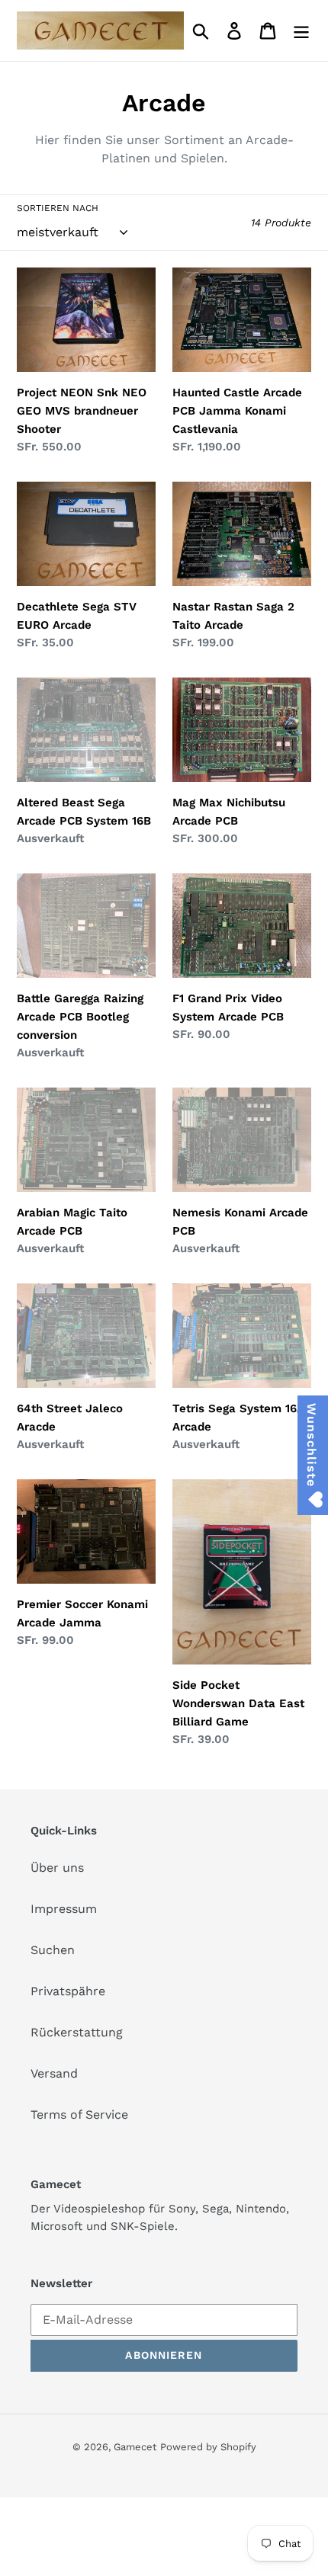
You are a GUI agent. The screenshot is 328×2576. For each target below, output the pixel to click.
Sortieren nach (58, 208)
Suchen (53, 1950)
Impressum (64, 1909)
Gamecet (135, 2447)
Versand (54, 2073)
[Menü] (301, 31)
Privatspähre (68, 1991)
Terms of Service (79, 2115)
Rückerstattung (77, 2032)
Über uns (57, 1868)
